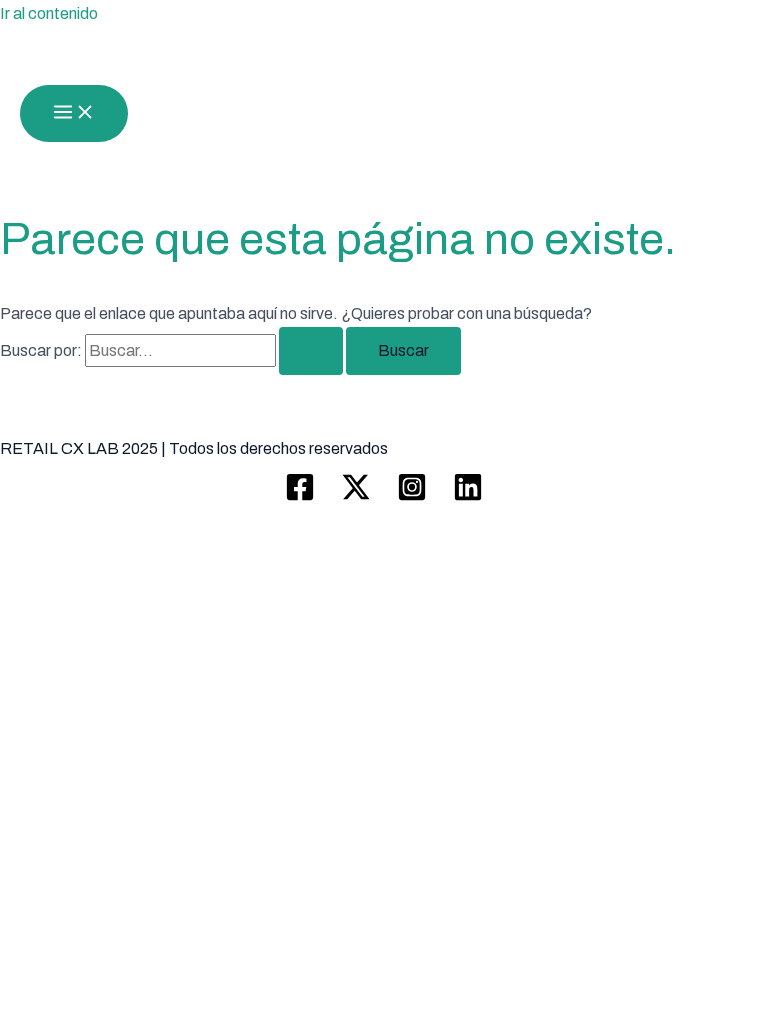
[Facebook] (300, 496)
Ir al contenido (49, 13)
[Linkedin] (468, 496)
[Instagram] (412, 496)
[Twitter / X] (356, 496)
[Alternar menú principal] (74, 113)
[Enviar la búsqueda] (311, 351)
